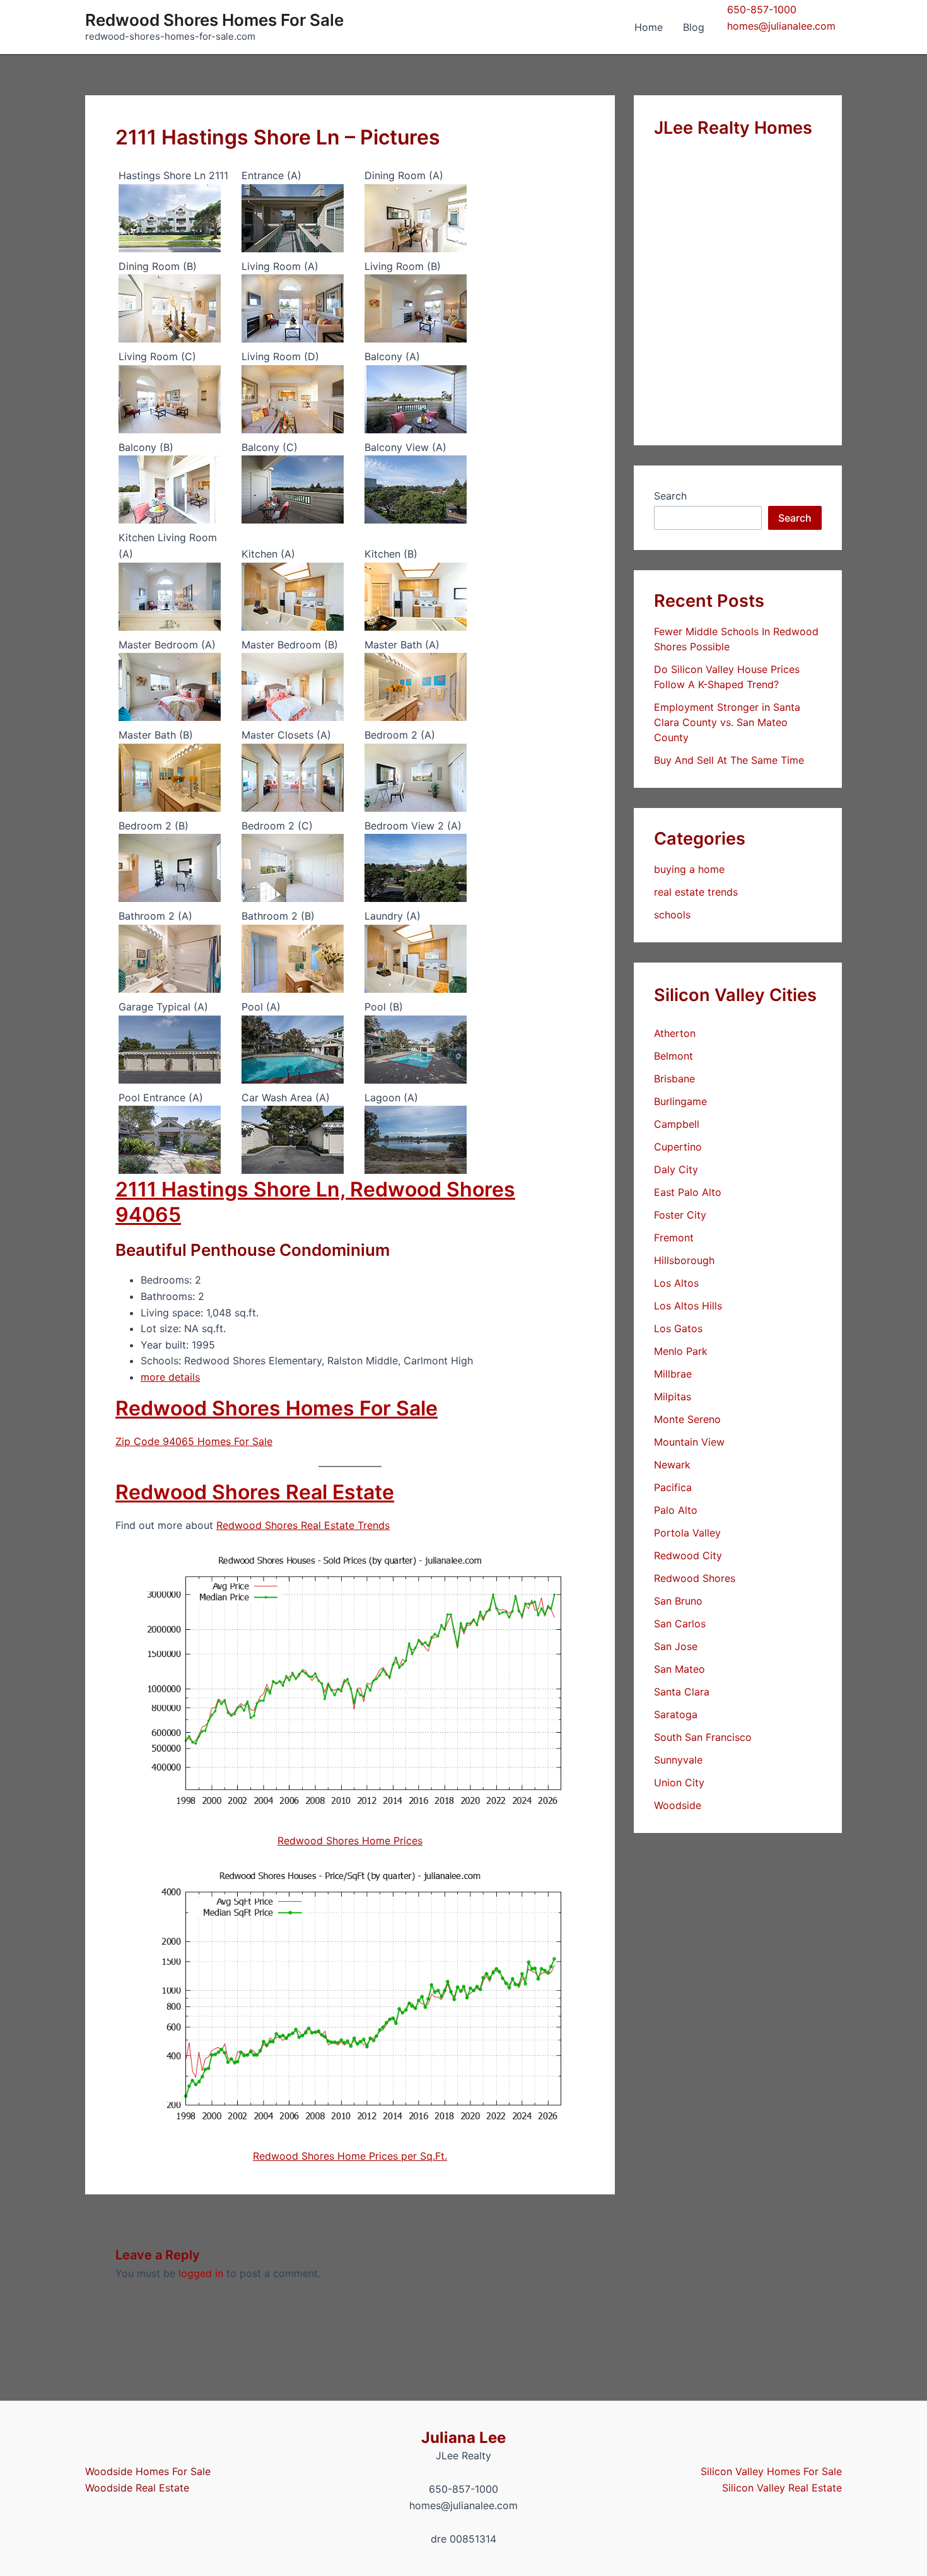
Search (670, 496)
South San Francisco (703, 1737)
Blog (694, 27)
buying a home (689, 869)
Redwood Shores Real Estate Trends (303, 1525)
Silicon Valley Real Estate (782, 2488)
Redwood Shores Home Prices (350, 1841)
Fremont (674, 1238)
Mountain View (689, 1442)
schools (672, 915)
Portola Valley (687, 1533)
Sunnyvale (678, 1760)
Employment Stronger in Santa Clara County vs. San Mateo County (727, 722)
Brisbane (674, 1079)
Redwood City (688, 1555)
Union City (679, 1783)
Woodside (678, 1805)
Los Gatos (678, 1328)
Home (649, 27)
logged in (201, 2273)
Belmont (673, 1056)
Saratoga (676, 1714)
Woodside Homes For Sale (148, 2471)
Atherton (675, 1033)
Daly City (676, 1169)
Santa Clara (682, 1692)
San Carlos (680, 1624)
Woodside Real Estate (137, 2488)
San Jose (676, 1646)
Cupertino (678, 1147)
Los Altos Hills (688, 1306)
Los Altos (676, 1283)
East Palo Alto (688, 1192)
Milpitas (673, 1396)
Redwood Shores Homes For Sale (214, 20)
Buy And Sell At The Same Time (729, 760)
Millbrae (673, 1374)
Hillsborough (684, 1260)
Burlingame (680, 1101)
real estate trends (696, 892)
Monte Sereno (687, 1419)
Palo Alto (676, 1510)
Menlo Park (681, 1351)
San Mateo (679, 1669)
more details (170, 1377)
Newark (672, 1465)
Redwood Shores (695, 1578)
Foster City (680, 1215)
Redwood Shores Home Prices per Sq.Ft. (350, 2156)
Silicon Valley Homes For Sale (771, 2471)
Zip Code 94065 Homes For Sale (194, 1441)
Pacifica (673, 1487)
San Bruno (678, 1601)
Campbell (677, 1124)
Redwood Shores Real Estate (255, 1492)
